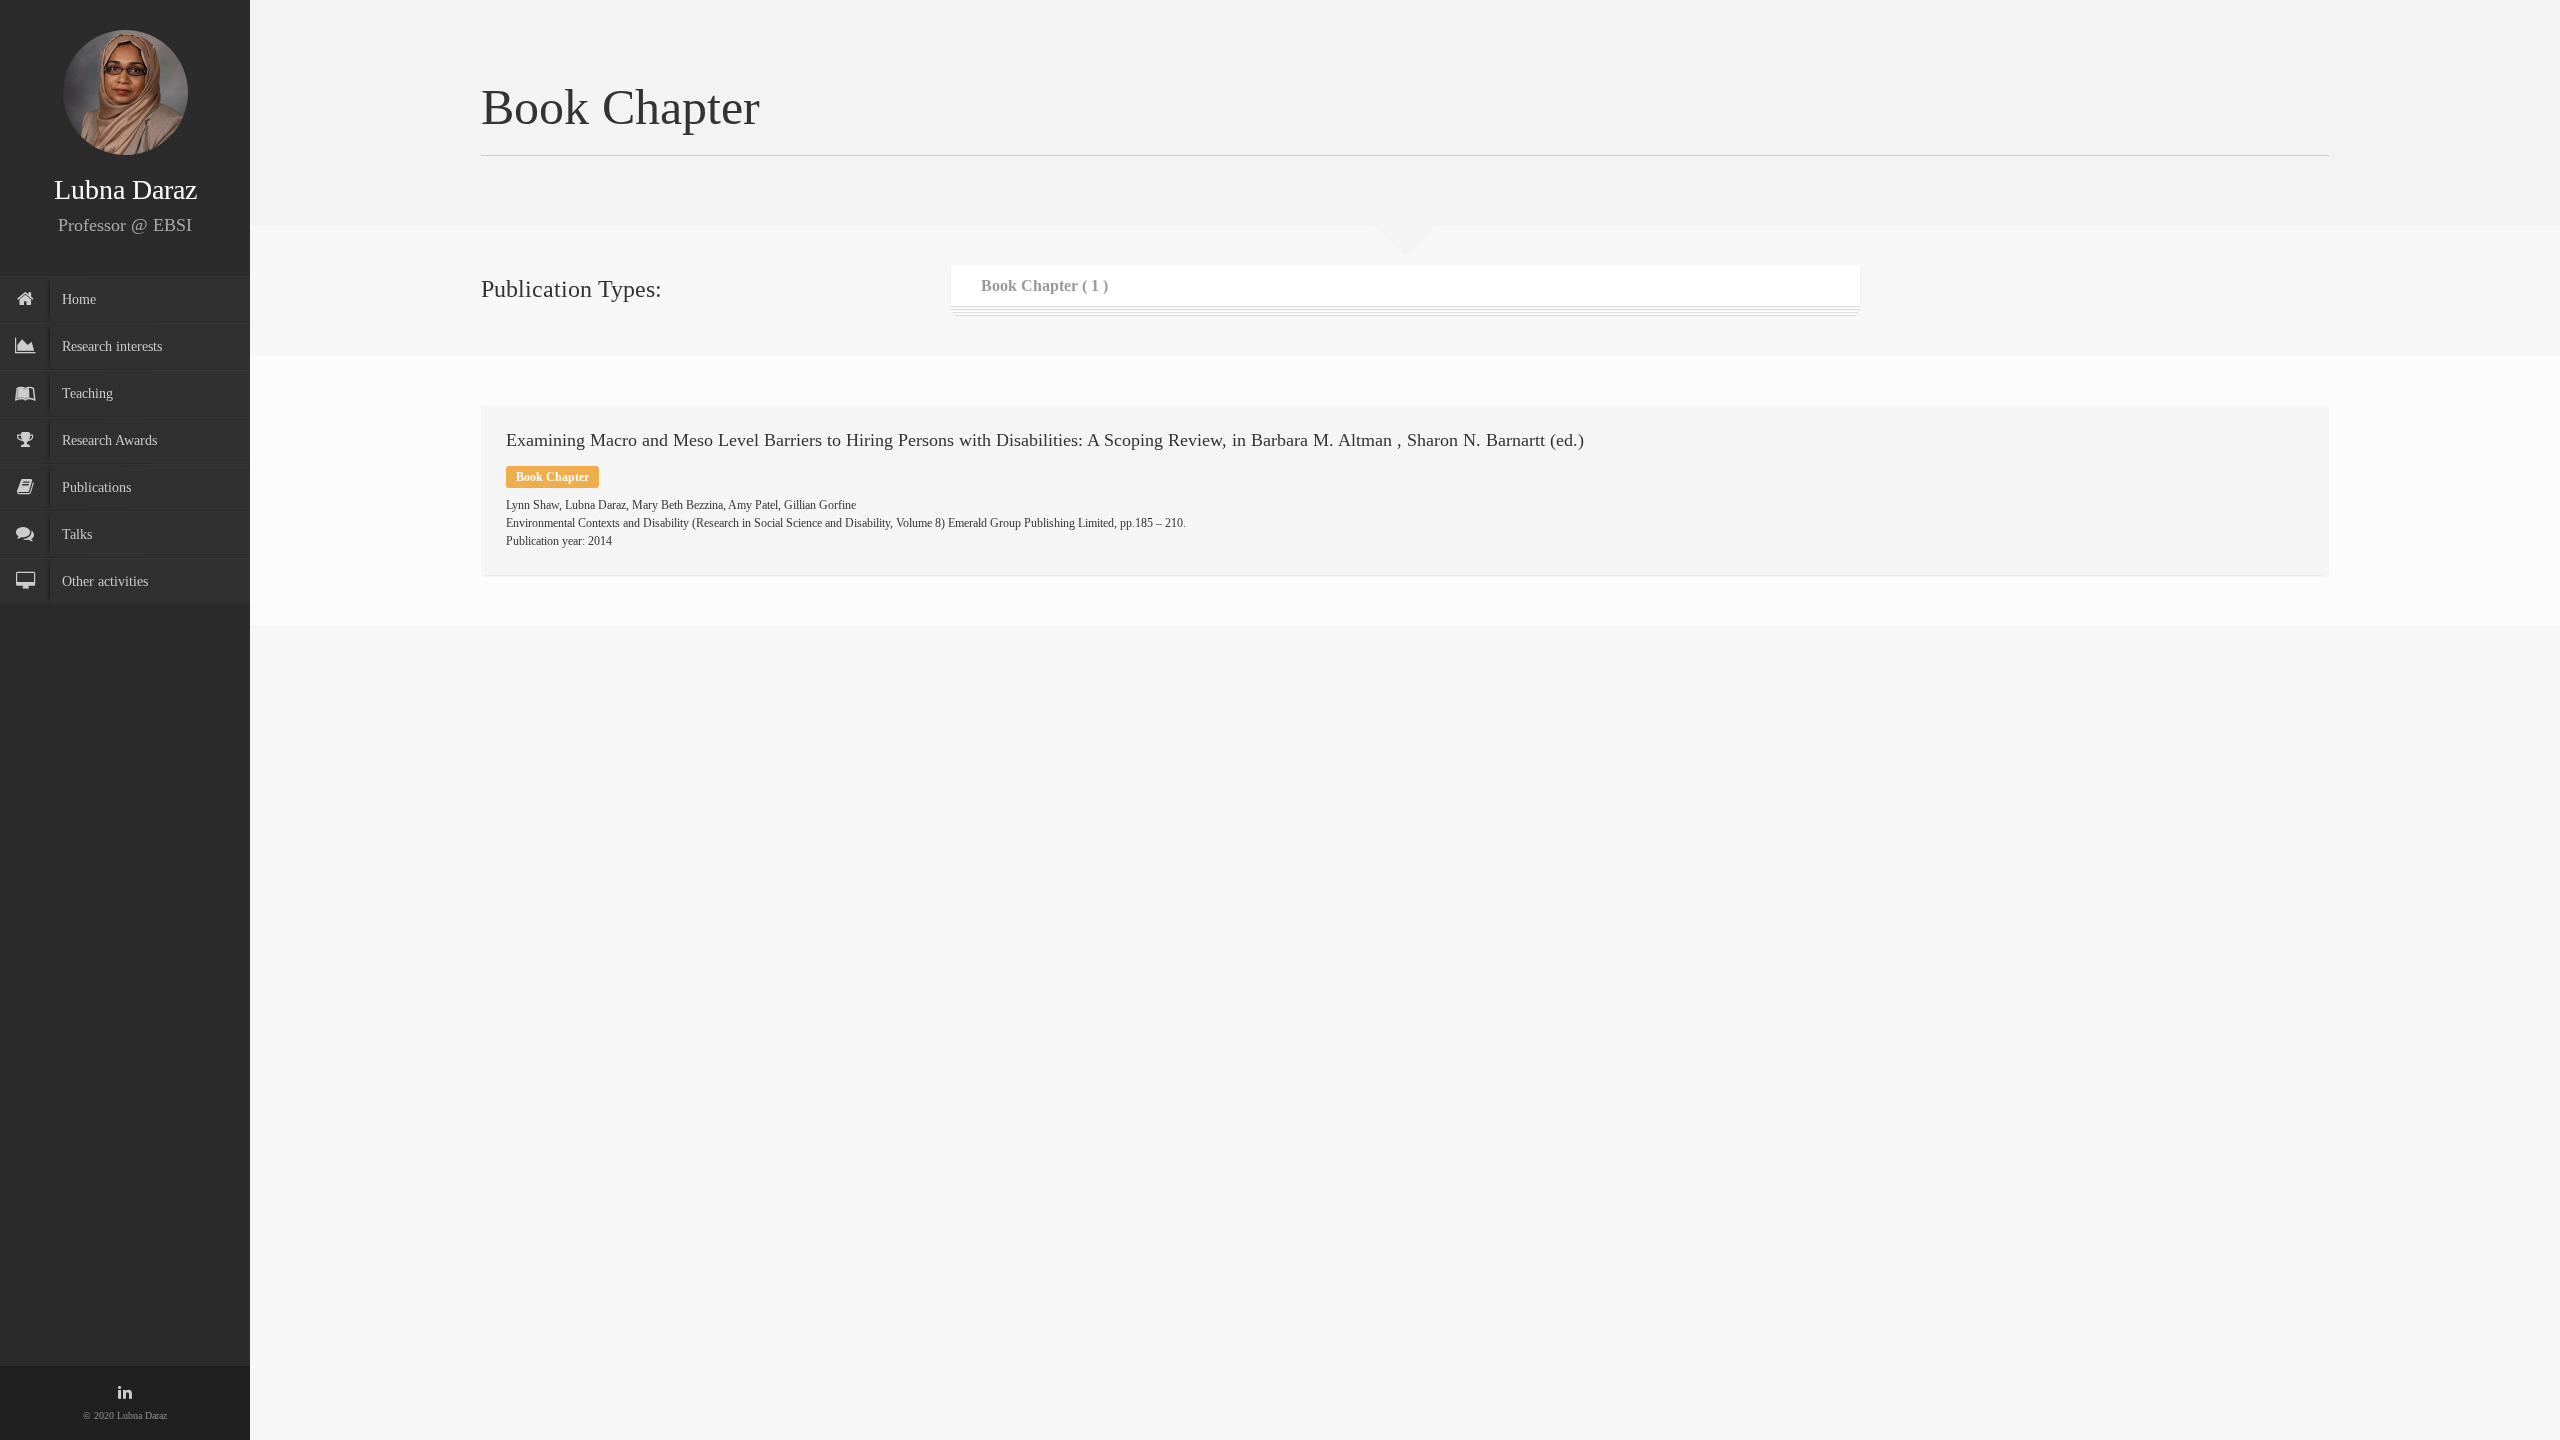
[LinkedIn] (125, 1393)
